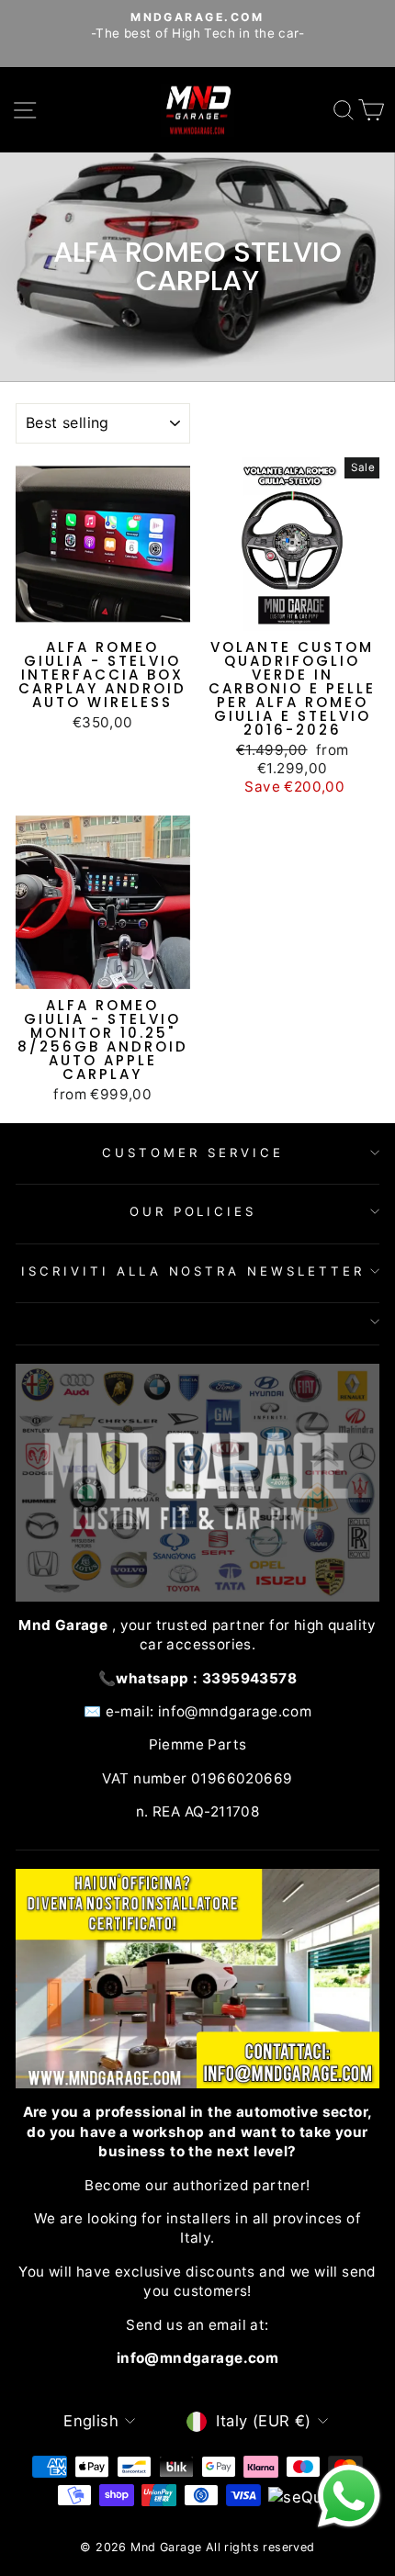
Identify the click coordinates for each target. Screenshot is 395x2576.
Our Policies (193, 1211)
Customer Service (193, 1153)
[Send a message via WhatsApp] (349, 2496)
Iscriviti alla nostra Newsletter (193, 1271)
